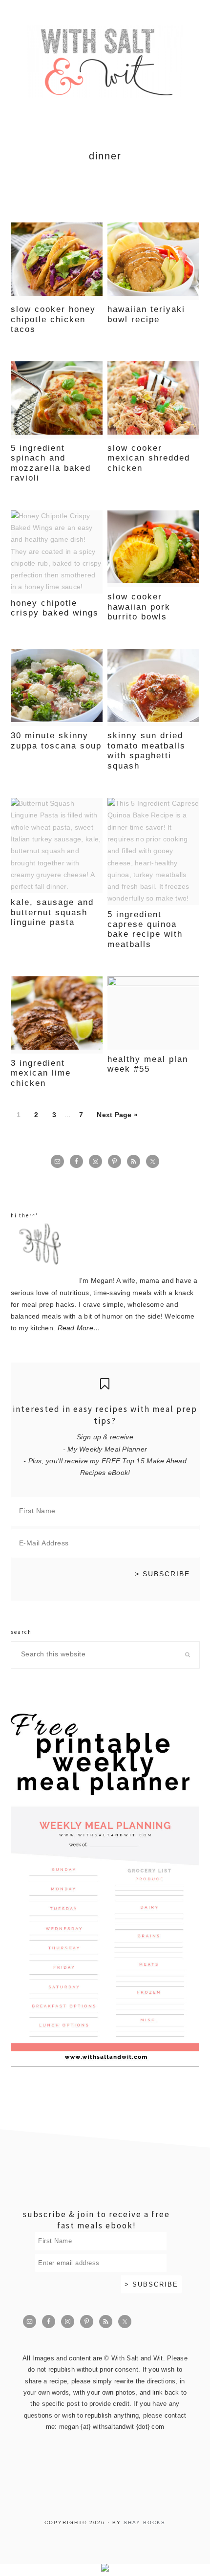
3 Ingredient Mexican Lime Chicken (41, 1073)
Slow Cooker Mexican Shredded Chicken (149, 458)
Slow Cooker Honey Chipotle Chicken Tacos (53, 319)
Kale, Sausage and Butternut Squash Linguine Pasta (52, 912)
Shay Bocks (145, 2522)
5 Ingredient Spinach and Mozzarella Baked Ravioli (51, 463)
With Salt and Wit (105, 62)
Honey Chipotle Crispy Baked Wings (55, 608)
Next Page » (117, 1115)
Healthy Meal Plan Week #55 (148, 1064)
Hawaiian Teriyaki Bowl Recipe (146, 314)
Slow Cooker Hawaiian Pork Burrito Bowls (139, 607)
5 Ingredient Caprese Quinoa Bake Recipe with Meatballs (145, 929)
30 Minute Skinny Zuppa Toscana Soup (56, 740)
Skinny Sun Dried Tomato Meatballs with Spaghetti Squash (147, 750)
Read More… (79, 1328)
